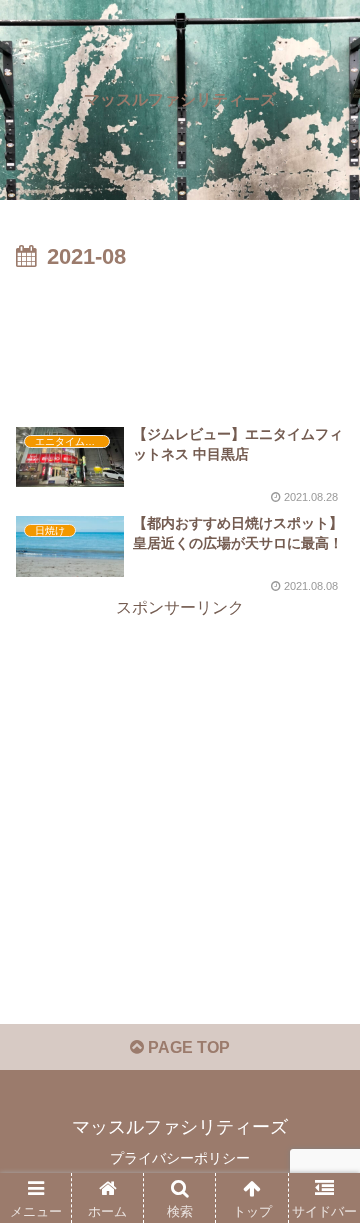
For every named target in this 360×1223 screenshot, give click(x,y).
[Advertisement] (180, 337)
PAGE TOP (187, 1047)
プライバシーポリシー (180, 1158)
